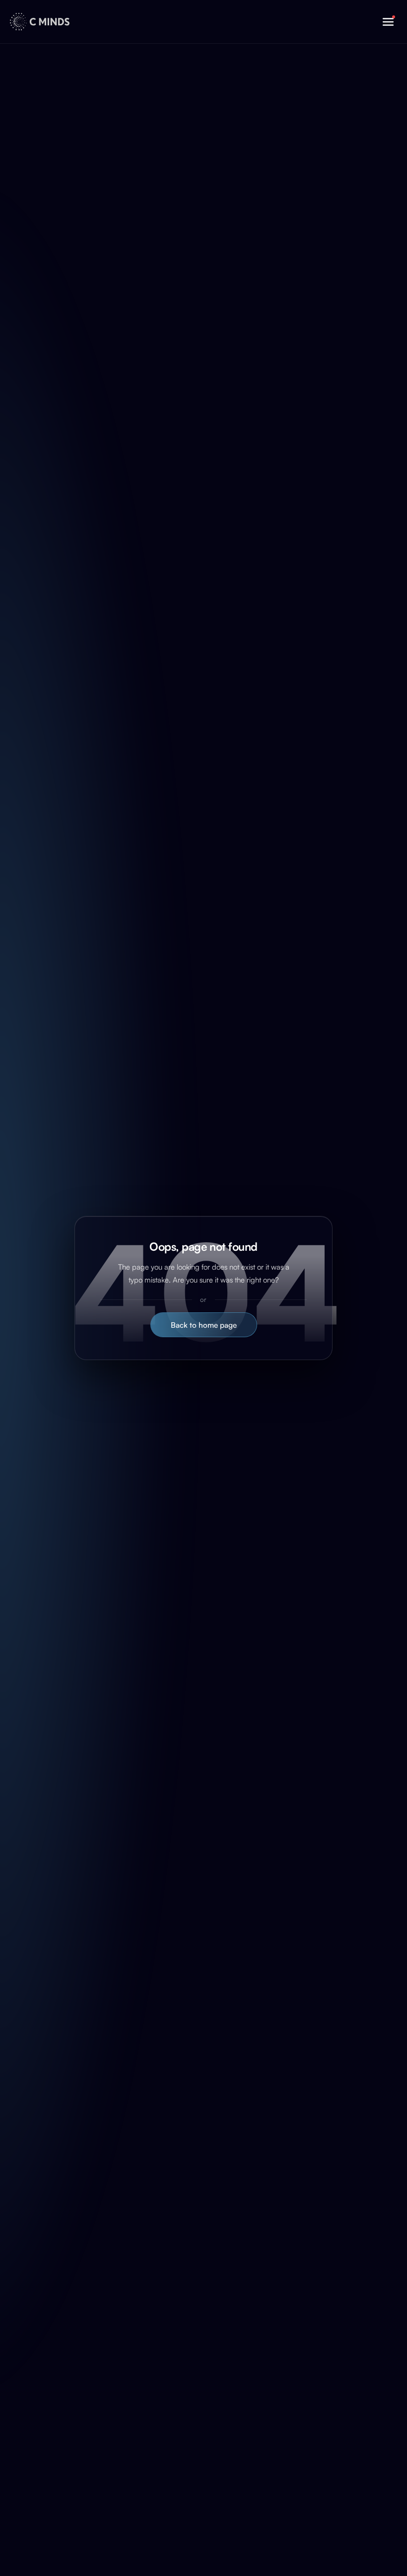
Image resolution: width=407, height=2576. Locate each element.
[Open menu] (388, 22)
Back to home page (204, 1325)
